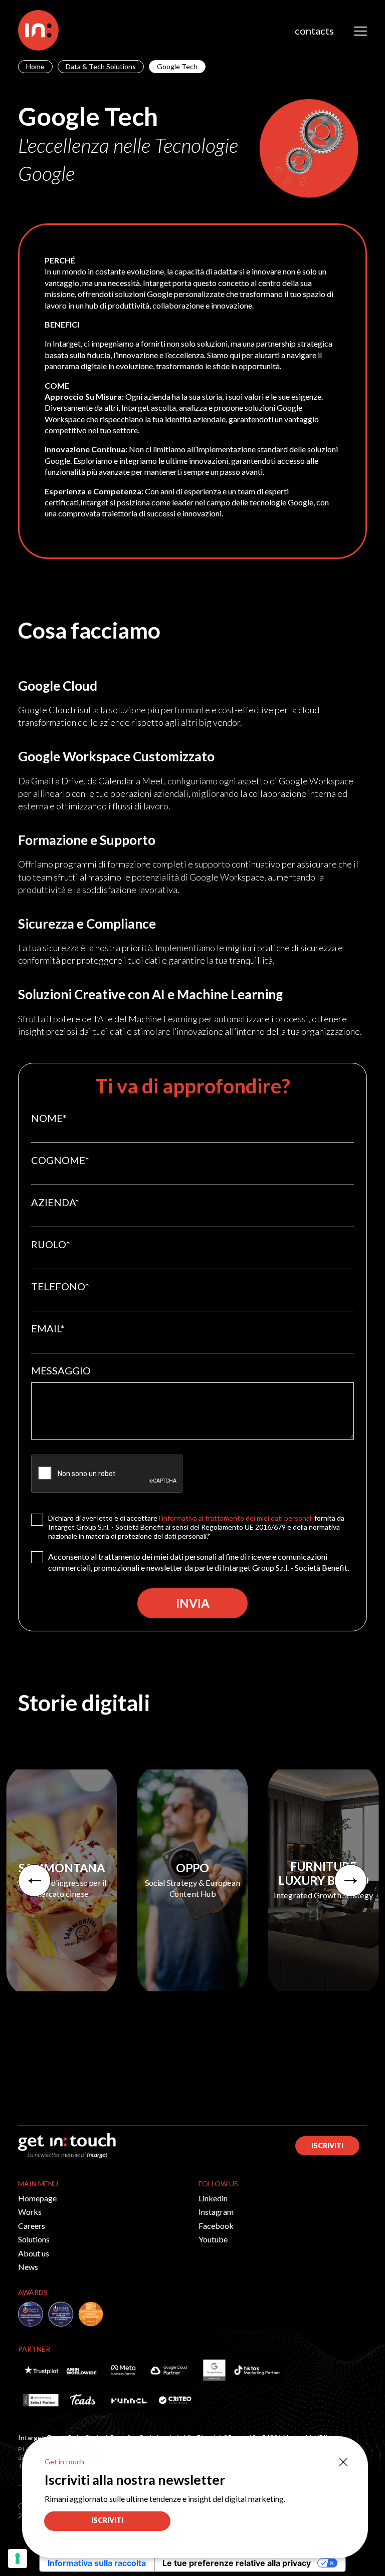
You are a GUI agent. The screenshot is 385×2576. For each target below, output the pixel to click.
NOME (49, 1118)
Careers (32, 2226)
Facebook (216, 2226)
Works (30, 2212)
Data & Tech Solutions (101, 66)
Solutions (34, 2239)
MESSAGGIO (61, 1370)
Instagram (216, 2212)
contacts (314, 31)
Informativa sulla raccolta (97, 2563)
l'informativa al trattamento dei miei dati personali (236, 1518)
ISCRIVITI (327, 2145)
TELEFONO (60, 1286)
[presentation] (34, 1881)
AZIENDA (55, 1202)
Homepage (37, 2198)
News (28, 2267)
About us (34, 2253)
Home (35, 66)
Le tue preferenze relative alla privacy (237, 2563)
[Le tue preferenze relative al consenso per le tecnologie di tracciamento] (18, 2558)
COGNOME (60, 1160)
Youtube (213, 2239)
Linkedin (213, 2198)
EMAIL (48, 1328)
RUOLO (51, 1244)
